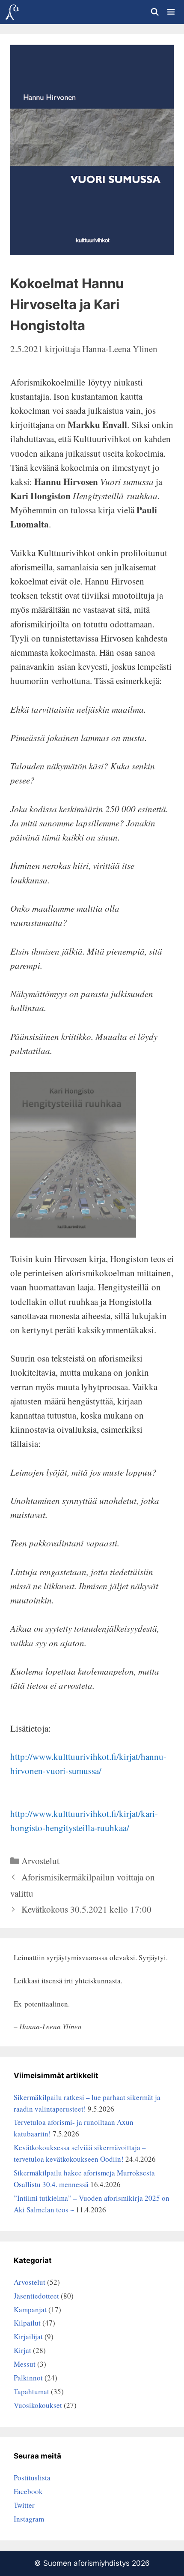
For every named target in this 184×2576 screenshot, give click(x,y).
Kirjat (22, 2350)
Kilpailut (27, 2323)
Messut (25, 2364)
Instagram (29, 2519)
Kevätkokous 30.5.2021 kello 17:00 (86, 1909)
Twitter (24, 2505)
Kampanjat (30, 2309)
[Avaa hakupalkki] (154, 12)
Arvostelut (40, 1861)
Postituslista (32, 2478)
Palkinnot (28, 2378)
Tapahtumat (31, 2391)
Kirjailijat (28, 2336)
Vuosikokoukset (38, 2405)
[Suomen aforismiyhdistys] (12, 12)
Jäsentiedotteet (36, 2296)
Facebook (28, 2491)
